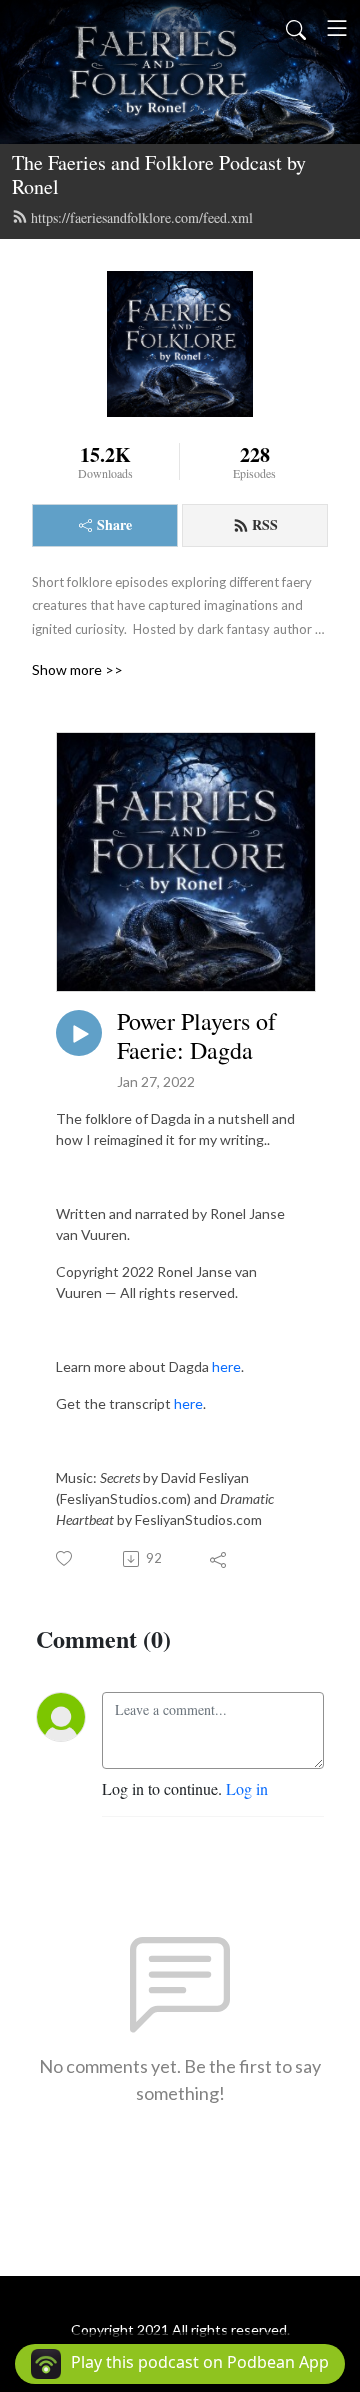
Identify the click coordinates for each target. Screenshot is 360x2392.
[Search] (296, 28)
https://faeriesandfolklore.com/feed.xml (142, 217)
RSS (265, 524)
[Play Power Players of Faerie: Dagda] (79, 1033)
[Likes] (65, 1558)
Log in (247, 1788)
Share (114, 524)
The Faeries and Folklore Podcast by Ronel (159, 174)
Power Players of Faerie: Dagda (196, 1036)
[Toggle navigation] (337, 28)
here (226, 1366)
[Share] (219, 1559)
